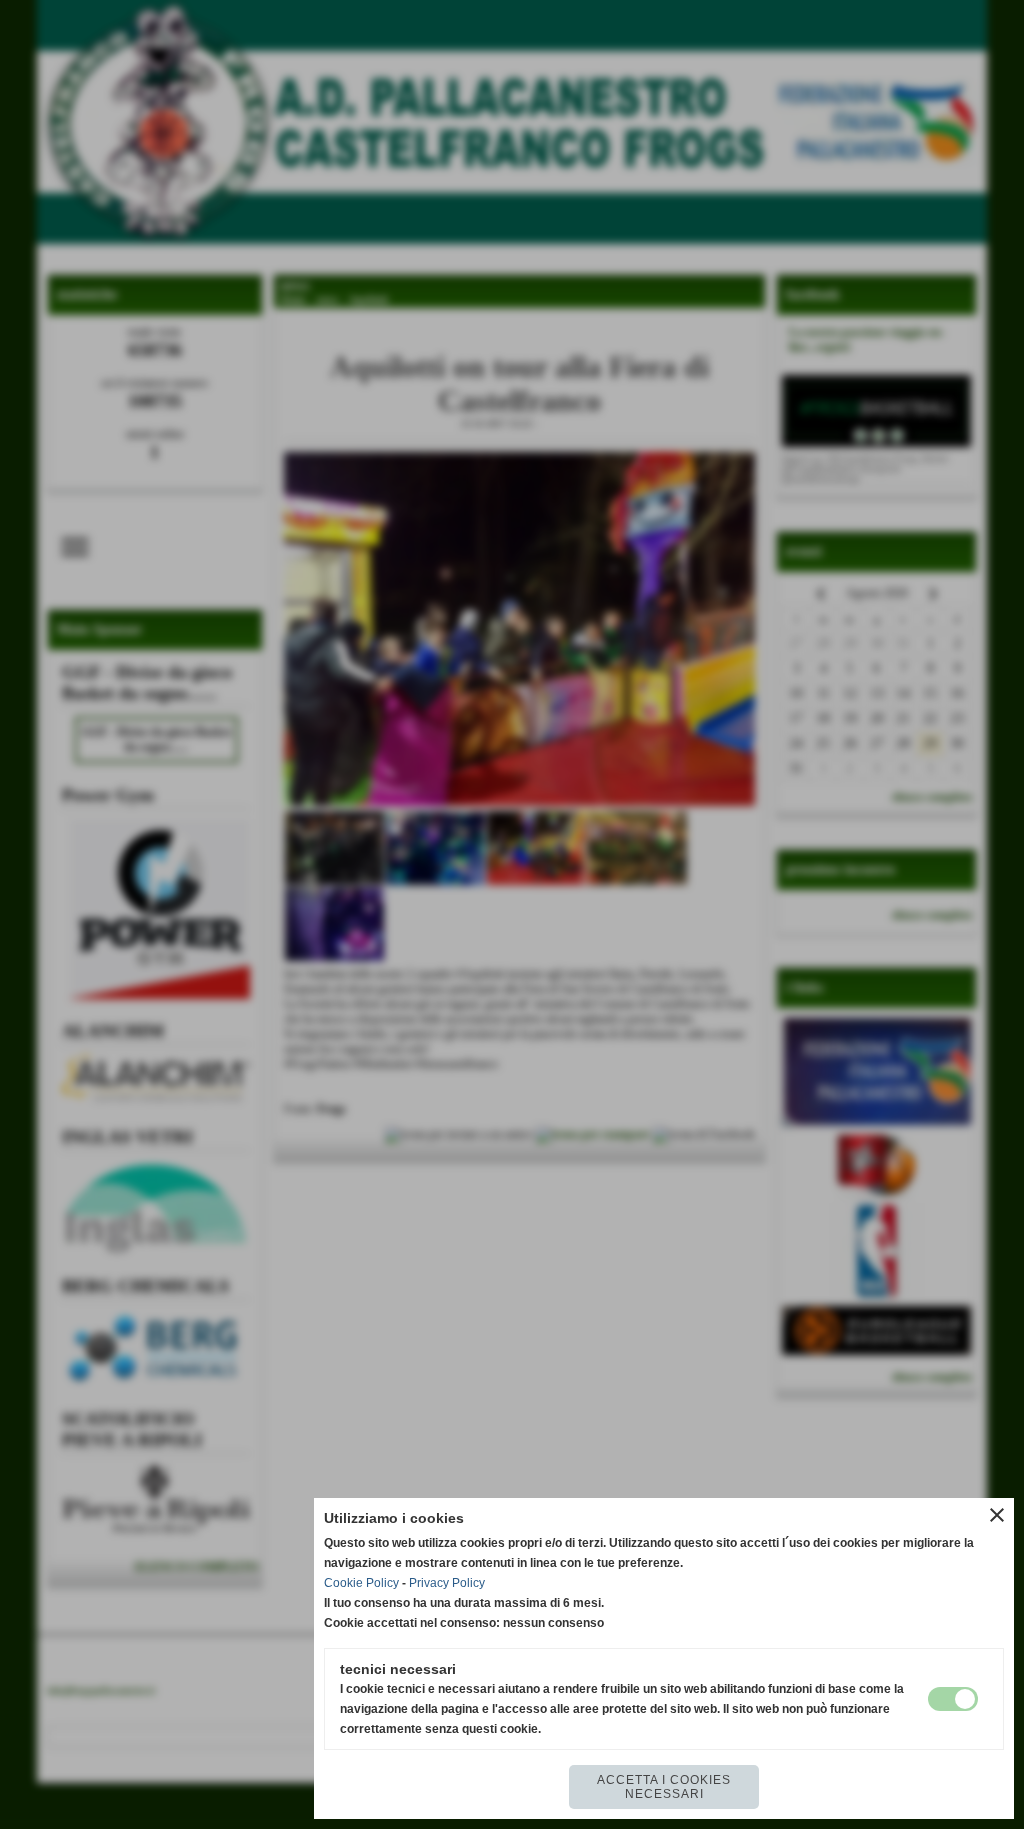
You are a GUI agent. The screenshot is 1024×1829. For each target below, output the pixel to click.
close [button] (997, 1515)
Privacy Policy (447, 1583)
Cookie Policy (361, 1583)
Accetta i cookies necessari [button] (664, 1787)
